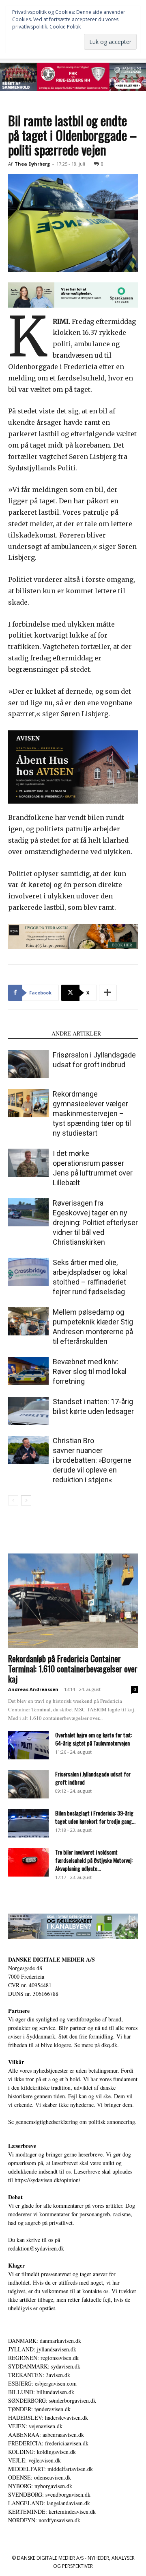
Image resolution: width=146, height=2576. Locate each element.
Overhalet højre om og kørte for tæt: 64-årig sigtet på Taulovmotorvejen (94, 1739)
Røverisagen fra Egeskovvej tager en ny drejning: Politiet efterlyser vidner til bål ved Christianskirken (95, 1222)
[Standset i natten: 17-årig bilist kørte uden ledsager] (28, 1411)
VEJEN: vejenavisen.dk (35, 2426)
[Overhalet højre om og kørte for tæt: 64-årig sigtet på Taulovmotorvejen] (28, 1745)
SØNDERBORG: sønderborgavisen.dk (52, 2400)
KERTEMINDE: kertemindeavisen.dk (52, 2512)
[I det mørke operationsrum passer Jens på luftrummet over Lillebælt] (28, 1163)
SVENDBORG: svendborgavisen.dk (49, 2494)
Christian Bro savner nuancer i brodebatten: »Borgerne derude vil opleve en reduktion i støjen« (92, 1460)
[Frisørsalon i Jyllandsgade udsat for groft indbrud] (28, 1064)
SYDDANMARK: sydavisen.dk (44, 2366)
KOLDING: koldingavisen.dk (42, 2452)
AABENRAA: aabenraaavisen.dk (46, 2435)
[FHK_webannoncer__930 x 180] (73, 77)
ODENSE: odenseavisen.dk (40, 2477)
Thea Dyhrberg (32, 164)
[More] (108, 993)
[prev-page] (13, 1500)
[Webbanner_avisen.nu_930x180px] (73, 295)
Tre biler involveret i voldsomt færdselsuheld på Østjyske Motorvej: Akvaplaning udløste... (94, 1860)
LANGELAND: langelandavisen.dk (49, 2503)
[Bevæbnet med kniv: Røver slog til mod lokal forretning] (28, 1371)
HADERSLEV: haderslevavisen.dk (48, 2418)
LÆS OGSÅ (27, 1033)
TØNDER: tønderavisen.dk (39, 2409)
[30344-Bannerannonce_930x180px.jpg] (73, 1926)
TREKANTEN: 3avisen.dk (39, 2375)
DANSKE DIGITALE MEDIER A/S (52, 1959)
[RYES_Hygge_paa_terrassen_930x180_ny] (73, 937)
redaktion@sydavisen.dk (36, 2248)
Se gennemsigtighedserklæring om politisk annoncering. (72, 2122)
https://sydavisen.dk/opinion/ (47, 2180)
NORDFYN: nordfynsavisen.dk (44, 2520)
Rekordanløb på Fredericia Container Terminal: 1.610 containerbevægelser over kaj (73, 1668)
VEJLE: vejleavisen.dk (34, 2460)
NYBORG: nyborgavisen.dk (40, 2486)
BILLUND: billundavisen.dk (41, 2392)
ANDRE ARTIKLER (76, 1033)
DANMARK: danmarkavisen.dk (45, 2341)
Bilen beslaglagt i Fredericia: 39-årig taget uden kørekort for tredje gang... (95, 1817)
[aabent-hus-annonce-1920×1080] (73, 767)
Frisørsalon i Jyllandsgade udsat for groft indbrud (93, 1778)
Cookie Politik (65, 27)
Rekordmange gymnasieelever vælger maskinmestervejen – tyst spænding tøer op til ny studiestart (92, 1113)
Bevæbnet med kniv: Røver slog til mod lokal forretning (90, 1371)
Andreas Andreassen (33, 1689)
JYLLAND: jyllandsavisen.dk (42, 2349)
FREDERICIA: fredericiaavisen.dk (48, 2443)
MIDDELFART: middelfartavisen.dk (50, 2469)
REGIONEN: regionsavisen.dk (43, 2358)
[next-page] (26, 1500)
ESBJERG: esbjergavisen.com (42, 2383)
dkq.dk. (110, 2045)
